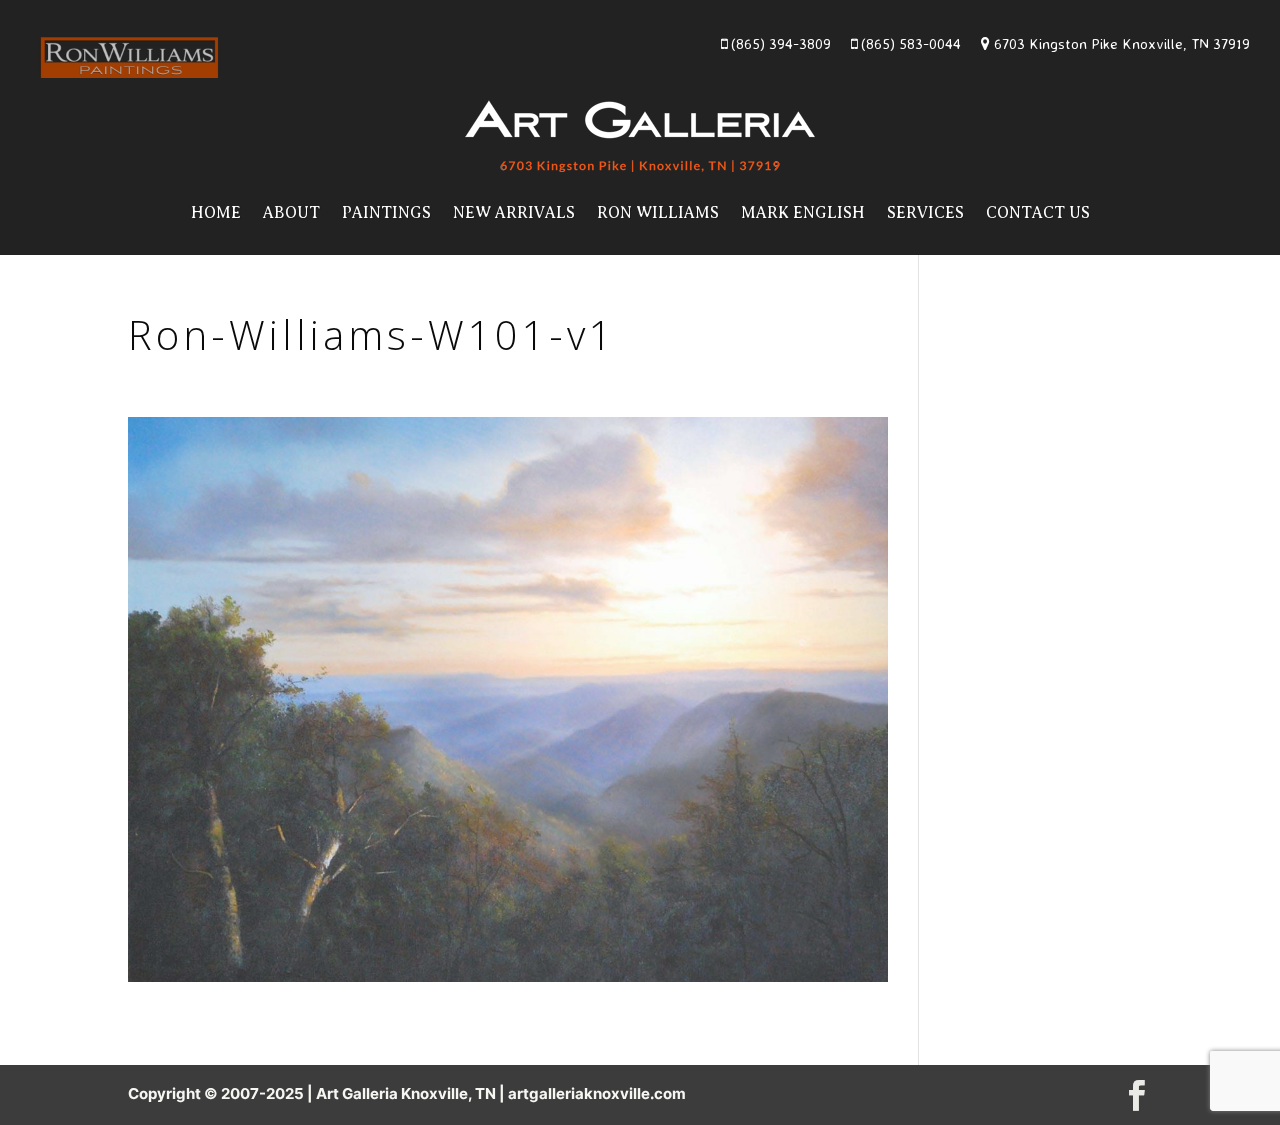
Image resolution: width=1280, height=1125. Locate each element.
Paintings (386, 213)
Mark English (803, 213)
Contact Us (1038, 213)
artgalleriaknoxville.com (597, 1093)
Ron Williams (658, 213)
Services (925, 213)
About (291, 213)
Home (216, 213)
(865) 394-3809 (779, 43)
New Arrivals (514, 213)
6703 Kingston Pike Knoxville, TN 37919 (1120, 43)
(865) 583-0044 (909, 43)
